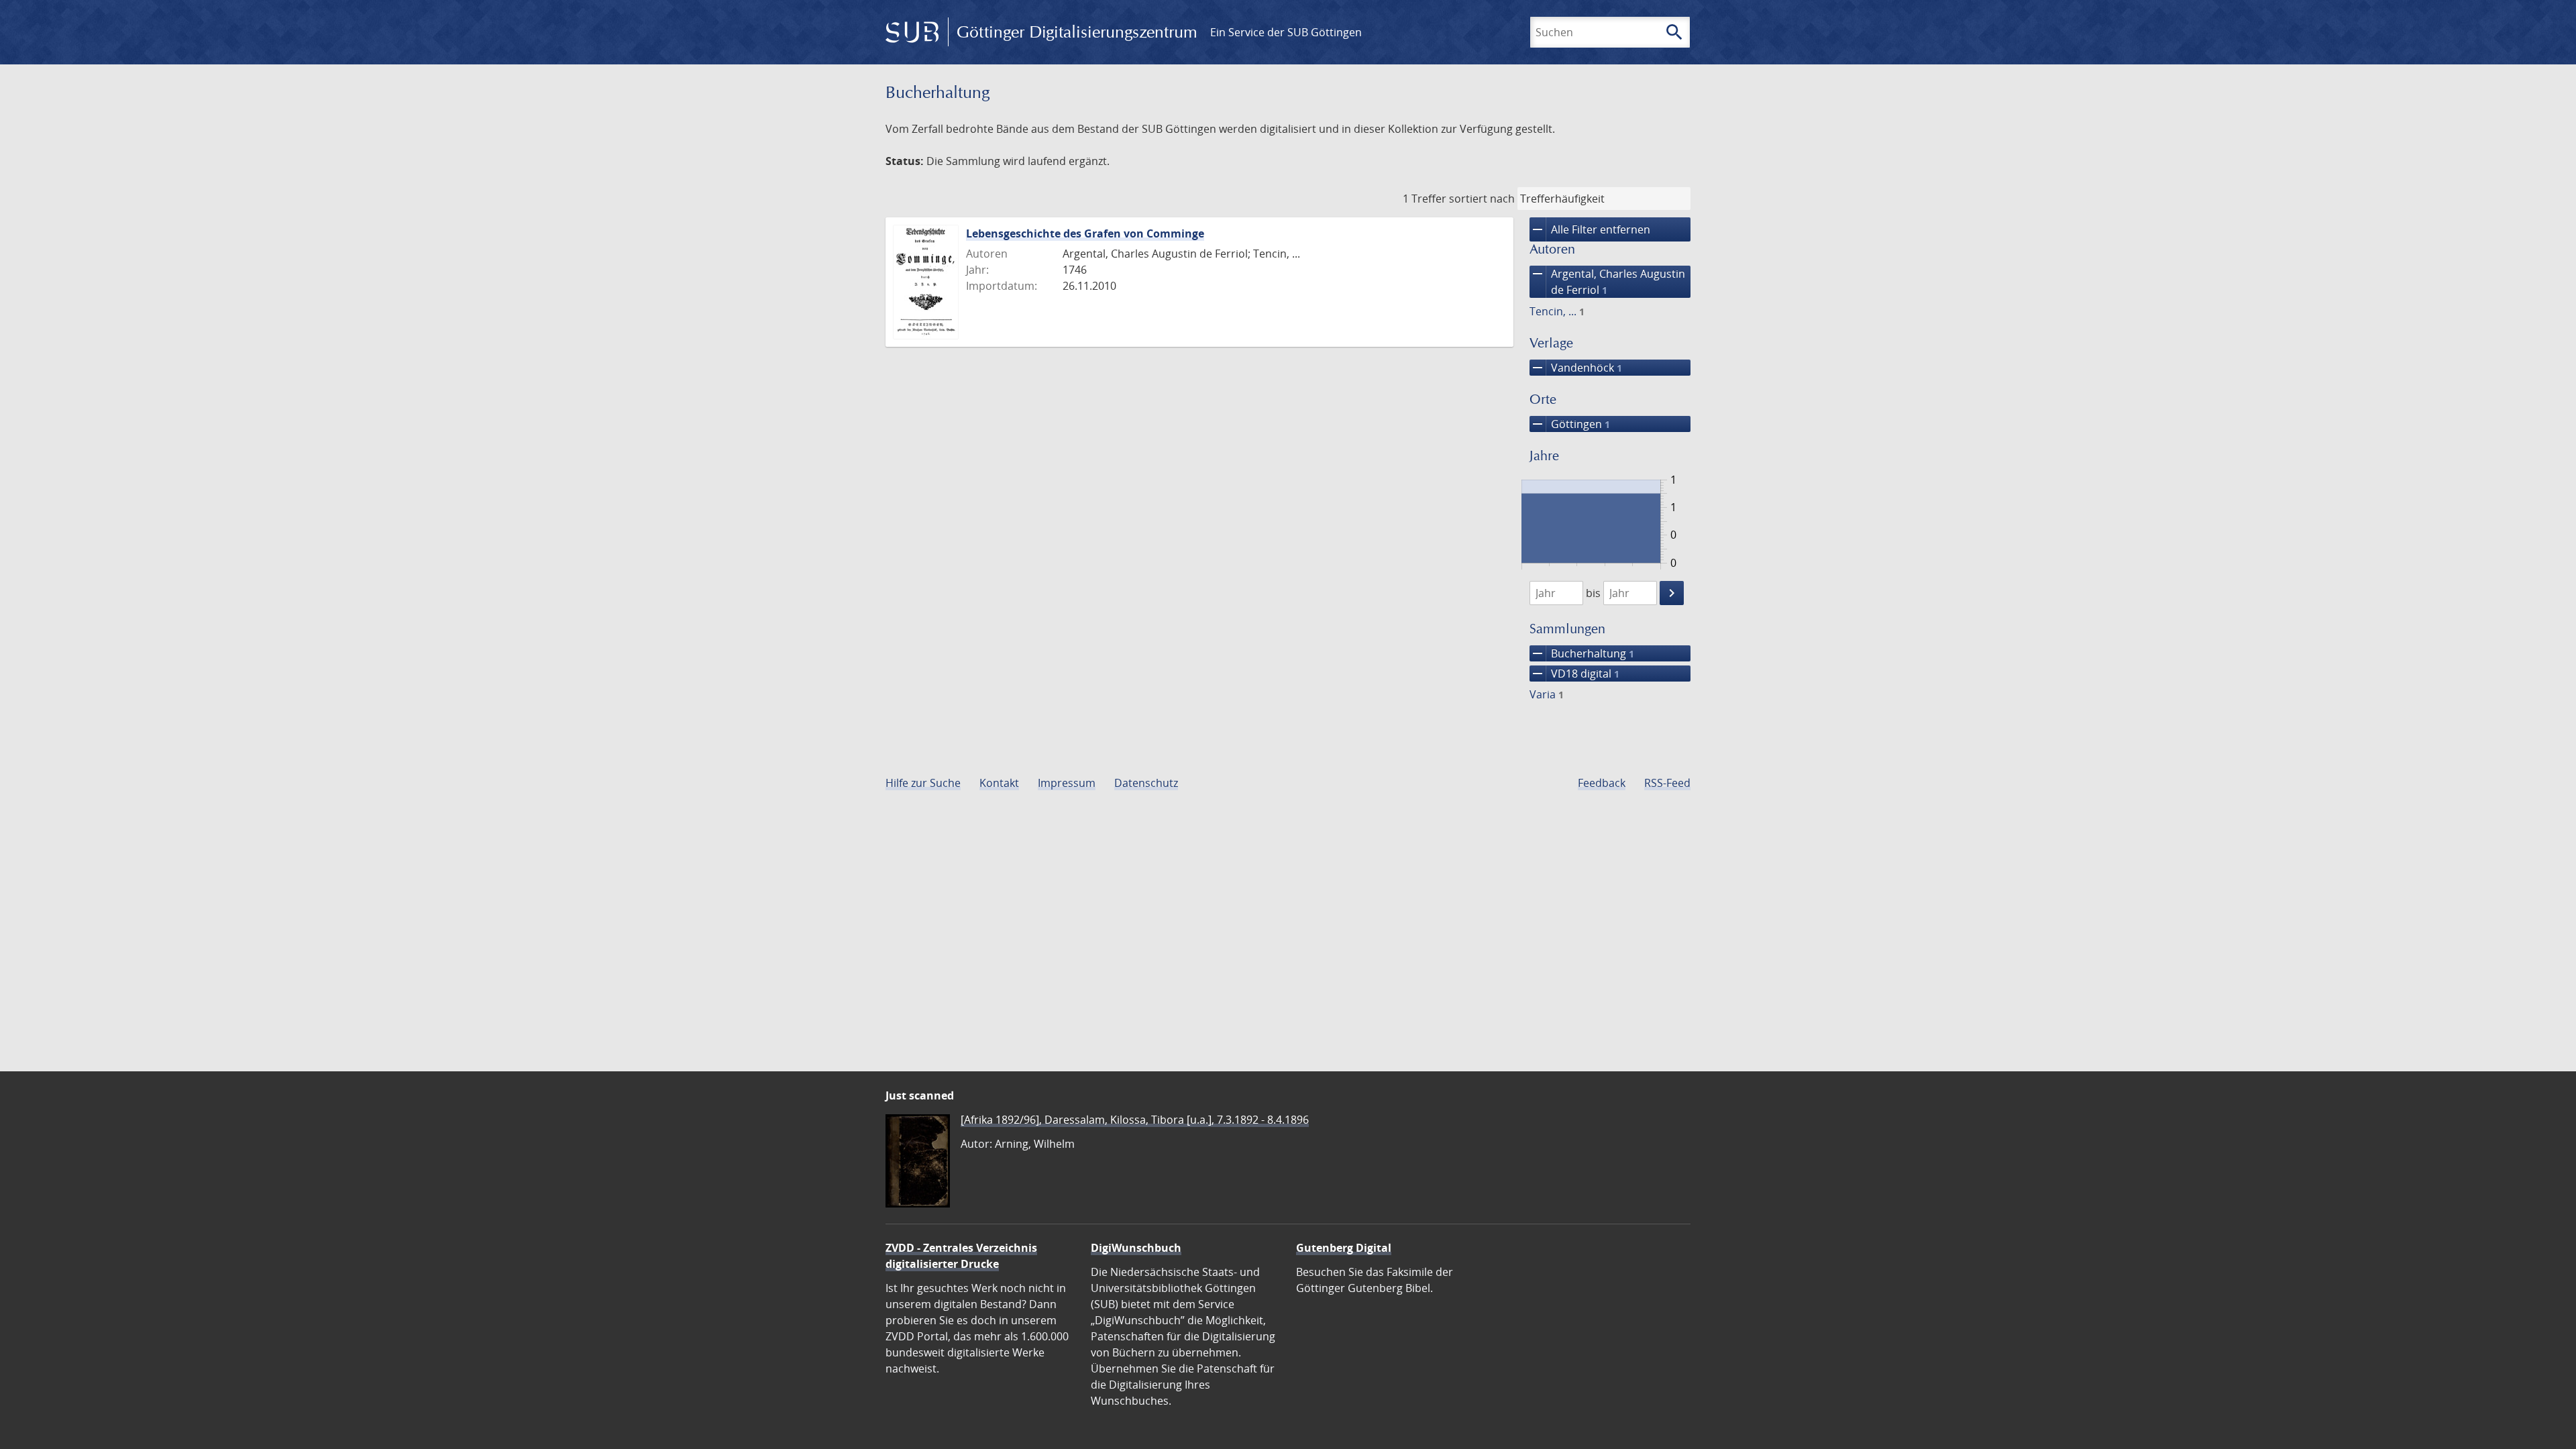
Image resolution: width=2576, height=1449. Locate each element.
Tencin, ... (1557, 311)
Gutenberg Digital (1344, 1248)
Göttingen (1570, 424)
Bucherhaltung (1582, 653)
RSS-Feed (1667, 783)
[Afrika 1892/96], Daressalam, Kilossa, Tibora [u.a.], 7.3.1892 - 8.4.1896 (1135, 1120)
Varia (1547, 694)
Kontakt (999, 783)
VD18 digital (1574, 674)
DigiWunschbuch (1136, 1248)
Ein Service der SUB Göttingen (1286, 32)
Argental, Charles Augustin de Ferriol (1607, 281)
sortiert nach (1482, 199)
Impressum (1067, 783)
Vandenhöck (1576, 368)
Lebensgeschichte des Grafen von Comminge (1085, 233)
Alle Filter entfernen (1590, 229)
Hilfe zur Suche (923, 783)
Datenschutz (1146, 783)
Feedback (1602, 783)
